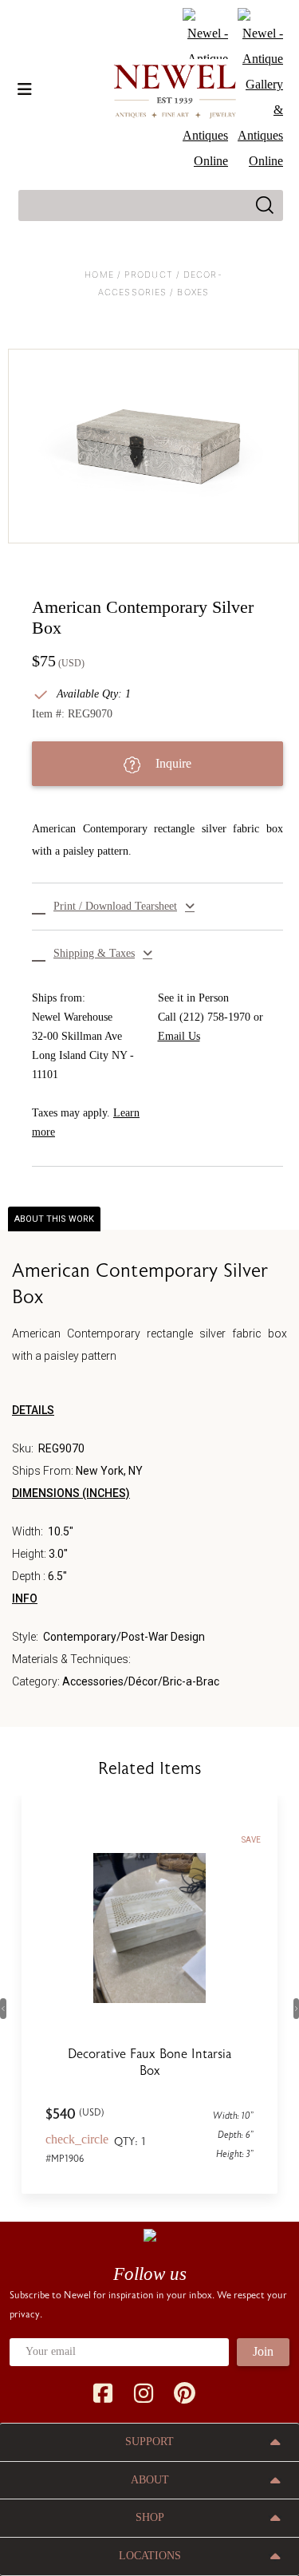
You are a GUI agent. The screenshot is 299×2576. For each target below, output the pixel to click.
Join (263, 2351)
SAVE (251, 1840)
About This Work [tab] (54, 1219)
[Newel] (150, 2234)
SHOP (150, 2517)
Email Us (179, 1036)
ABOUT (150, 2480)
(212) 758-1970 (215, 1017)
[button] (157, 907)
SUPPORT (149, 2442)
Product (149, 275)
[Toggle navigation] (25, 89)
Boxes (193, 292)
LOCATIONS (150, 2556)
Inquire (172, 763)
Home (99, 275)
